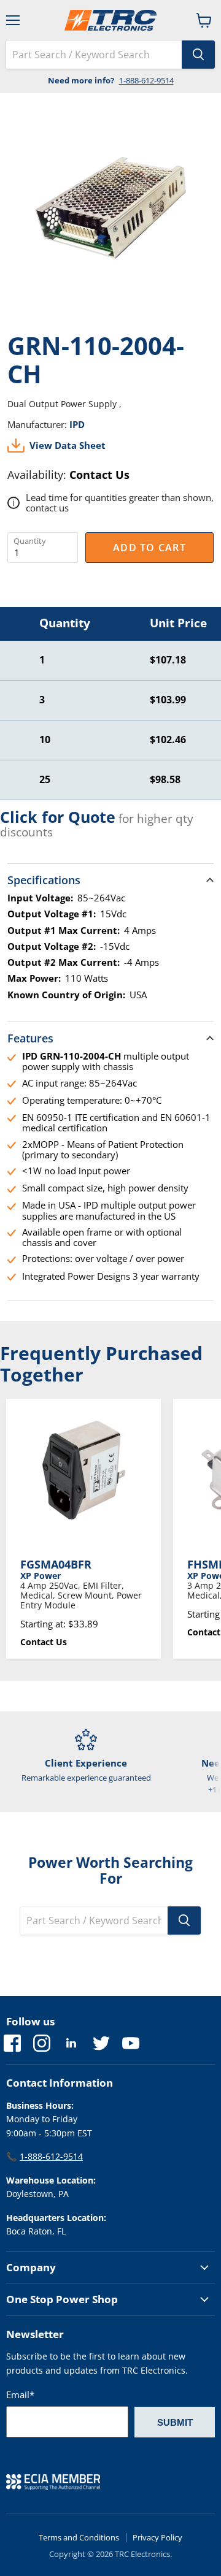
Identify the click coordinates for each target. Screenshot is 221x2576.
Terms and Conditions (79, 2537)
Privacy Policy (157, 2537)
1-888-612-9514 (146, 80)
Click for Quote (58, 817)
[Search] (198, 55)
